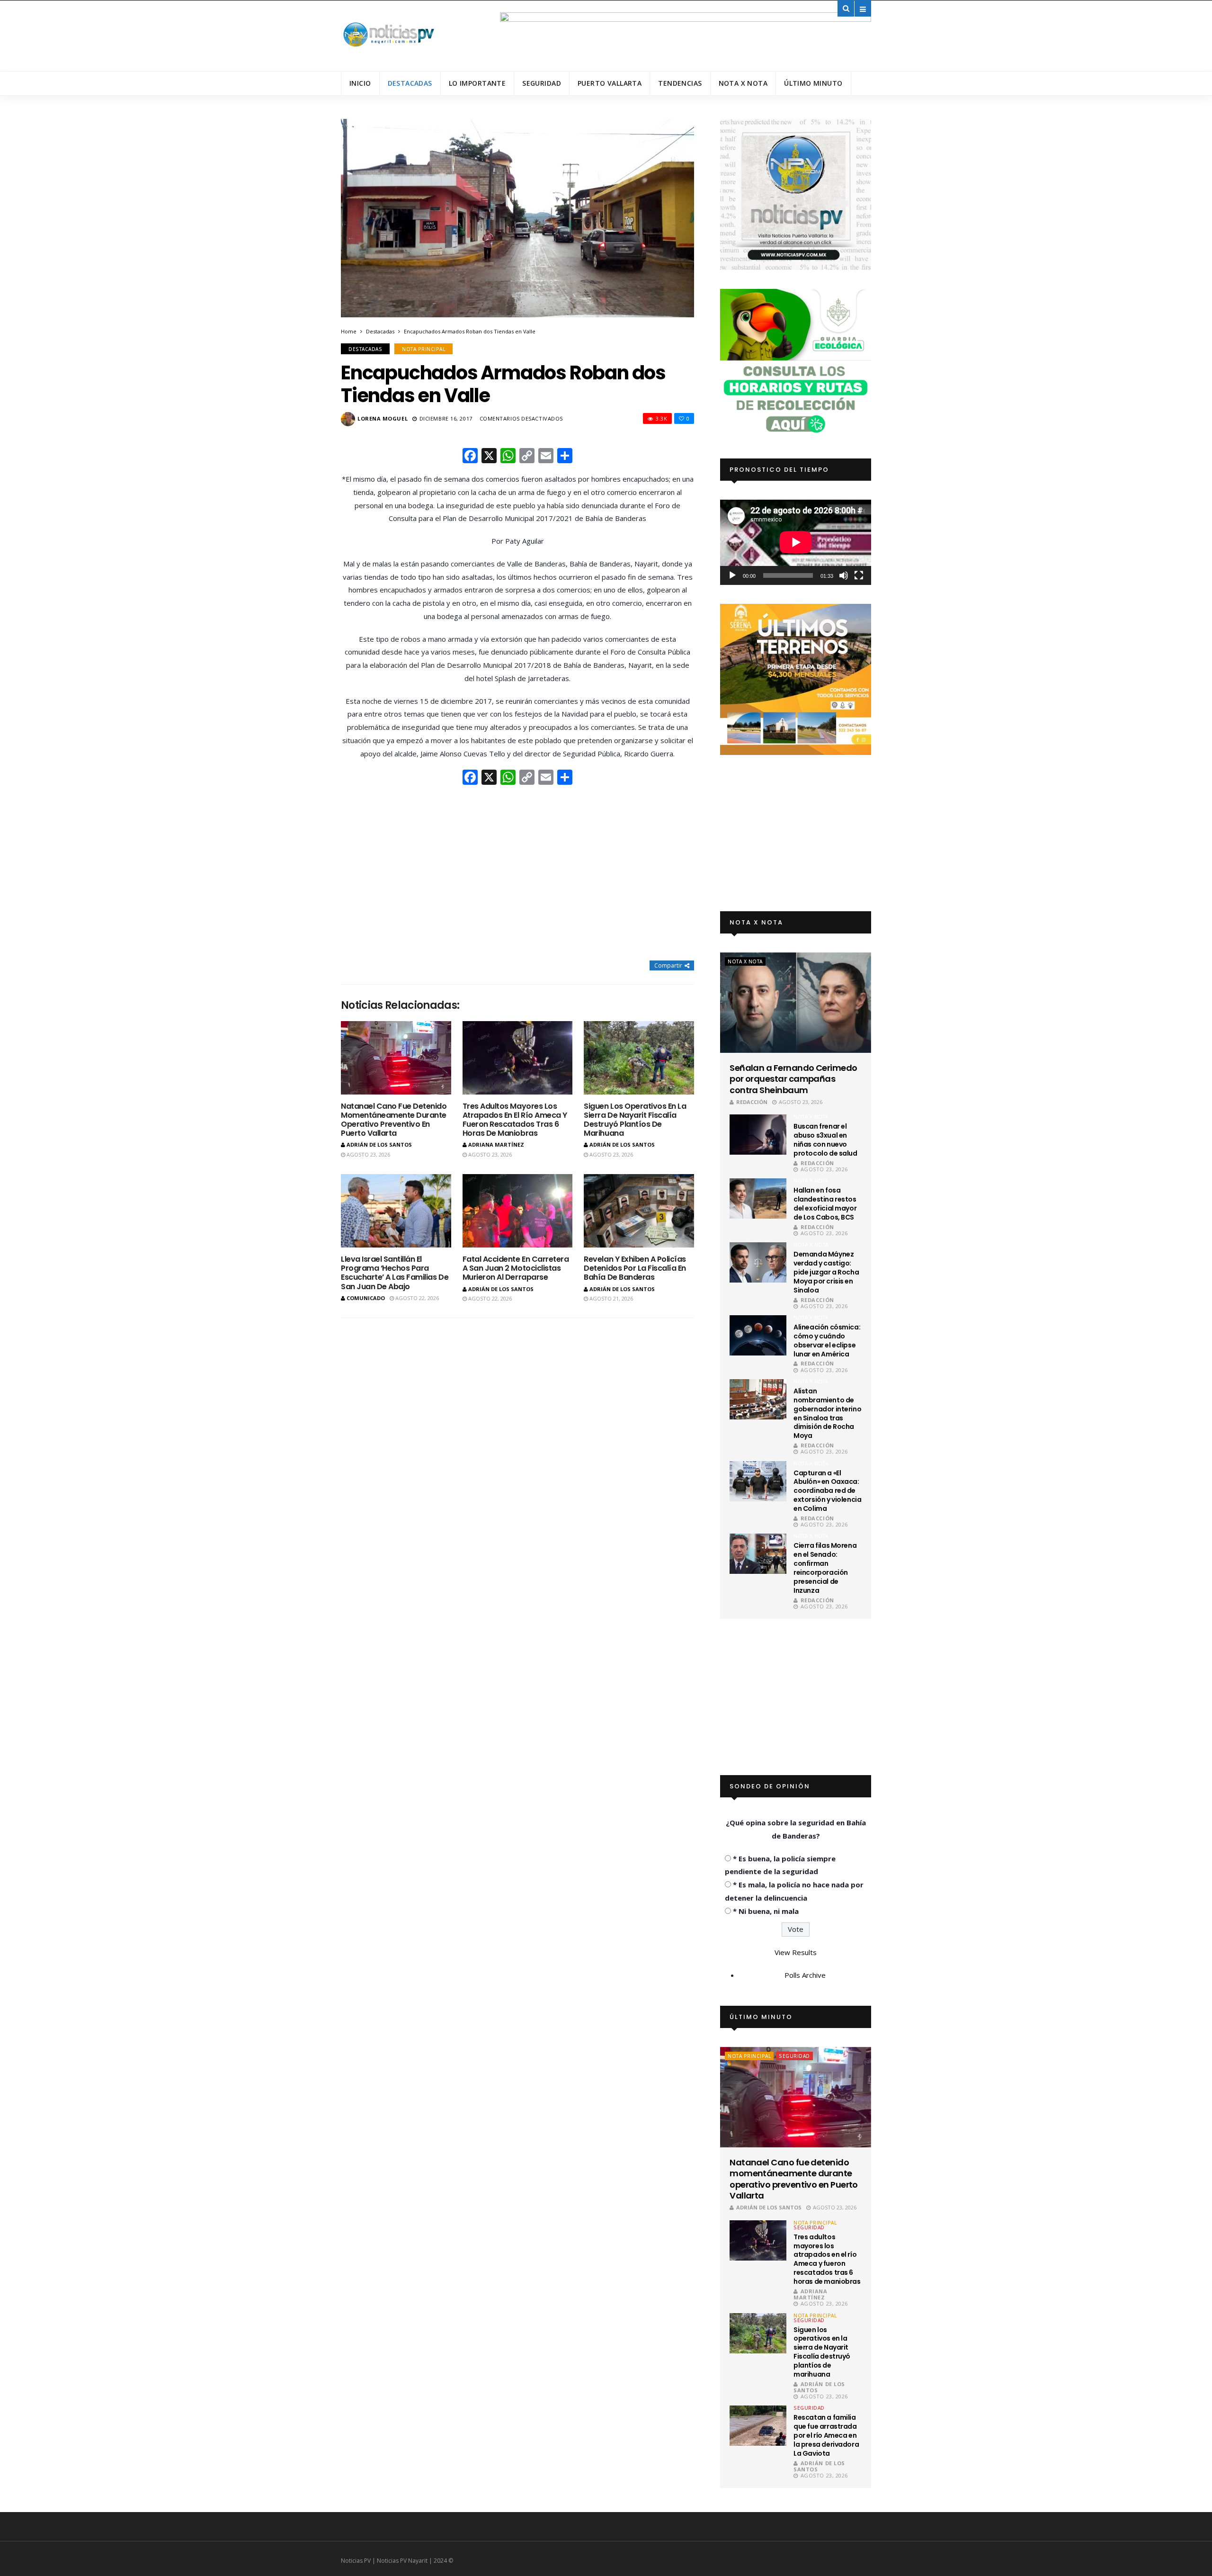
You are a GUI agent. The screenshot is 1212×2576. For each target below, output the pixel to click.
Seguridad (542, 83)
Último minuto (813, 83)
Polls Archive (805, 1975)
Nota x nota (743, 83)
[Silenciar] (844, 575)
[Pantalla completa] (859, 575)
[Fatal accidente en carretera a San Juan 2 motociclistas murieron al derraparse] (518, 1211)
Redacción (752, 1102)
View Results (796, 1952)
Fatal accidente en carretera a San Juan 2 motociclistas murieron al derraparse (516, 1268)
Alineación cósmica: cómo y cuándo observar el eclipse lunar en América (827, 1341)
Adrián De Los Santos (379, 1144)
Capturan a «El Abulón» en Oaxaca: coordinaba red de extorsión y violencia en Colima (827, 1491)
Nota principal (423, 349)
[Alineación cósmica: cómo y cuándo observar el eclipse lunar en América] (758, 1335)
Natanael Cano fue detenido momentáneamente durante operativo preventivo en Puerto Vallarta (394, 1120)
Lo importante (477, 83)
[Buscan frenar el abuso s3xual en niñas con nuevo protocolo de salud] (758, 1135)
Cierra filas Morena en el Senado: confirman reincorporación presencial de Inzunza (825, 1568)
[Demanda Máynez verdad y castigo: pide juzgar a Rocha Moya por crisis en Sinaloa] (758, 1262)
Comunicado (366, 1298)
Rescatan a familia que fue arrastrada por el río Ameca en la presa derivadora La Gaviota (826, 2435)
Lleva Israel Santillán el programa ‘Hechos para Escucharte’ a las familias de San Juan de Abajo (395, 1273)
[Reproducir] (732, 575)
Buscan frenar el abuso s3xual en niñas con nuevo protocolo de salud (825, 1140)
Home (349, 331)
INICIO (360, 83)
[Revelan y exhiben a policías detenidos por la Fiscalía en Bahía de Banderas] (639, 1211)
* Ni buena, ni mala (766, 1911)
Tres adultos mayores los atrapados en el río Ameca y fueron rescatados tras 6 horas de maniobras (515, 1120)
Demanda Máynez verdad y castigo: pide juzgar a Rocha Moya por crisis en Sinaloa (826, 1272)
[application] (796, 542)
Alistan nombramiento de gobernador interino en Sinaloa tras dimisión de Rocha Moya (827, 1413)
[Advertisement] (517, 874)
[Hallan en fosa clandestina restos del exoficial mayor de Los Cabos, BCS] (758, 1198)
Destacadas (410, 83)
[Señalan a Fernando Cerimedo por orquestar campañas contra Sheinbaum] (796, 1003)
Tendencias (680, 83)
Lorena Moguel (383, 418)
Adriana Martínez (496, 1144)
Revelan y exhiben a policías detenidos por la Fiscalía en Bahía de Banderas (635, 1268)
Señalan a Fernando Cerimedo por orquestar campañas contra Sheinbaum (793, 1079)
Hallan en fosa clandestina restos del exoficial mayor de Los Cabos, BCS (825, 1204)
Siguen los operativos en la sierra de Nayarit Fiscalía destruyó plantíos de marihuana (635, 1120)
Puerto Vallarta (610, 83)
